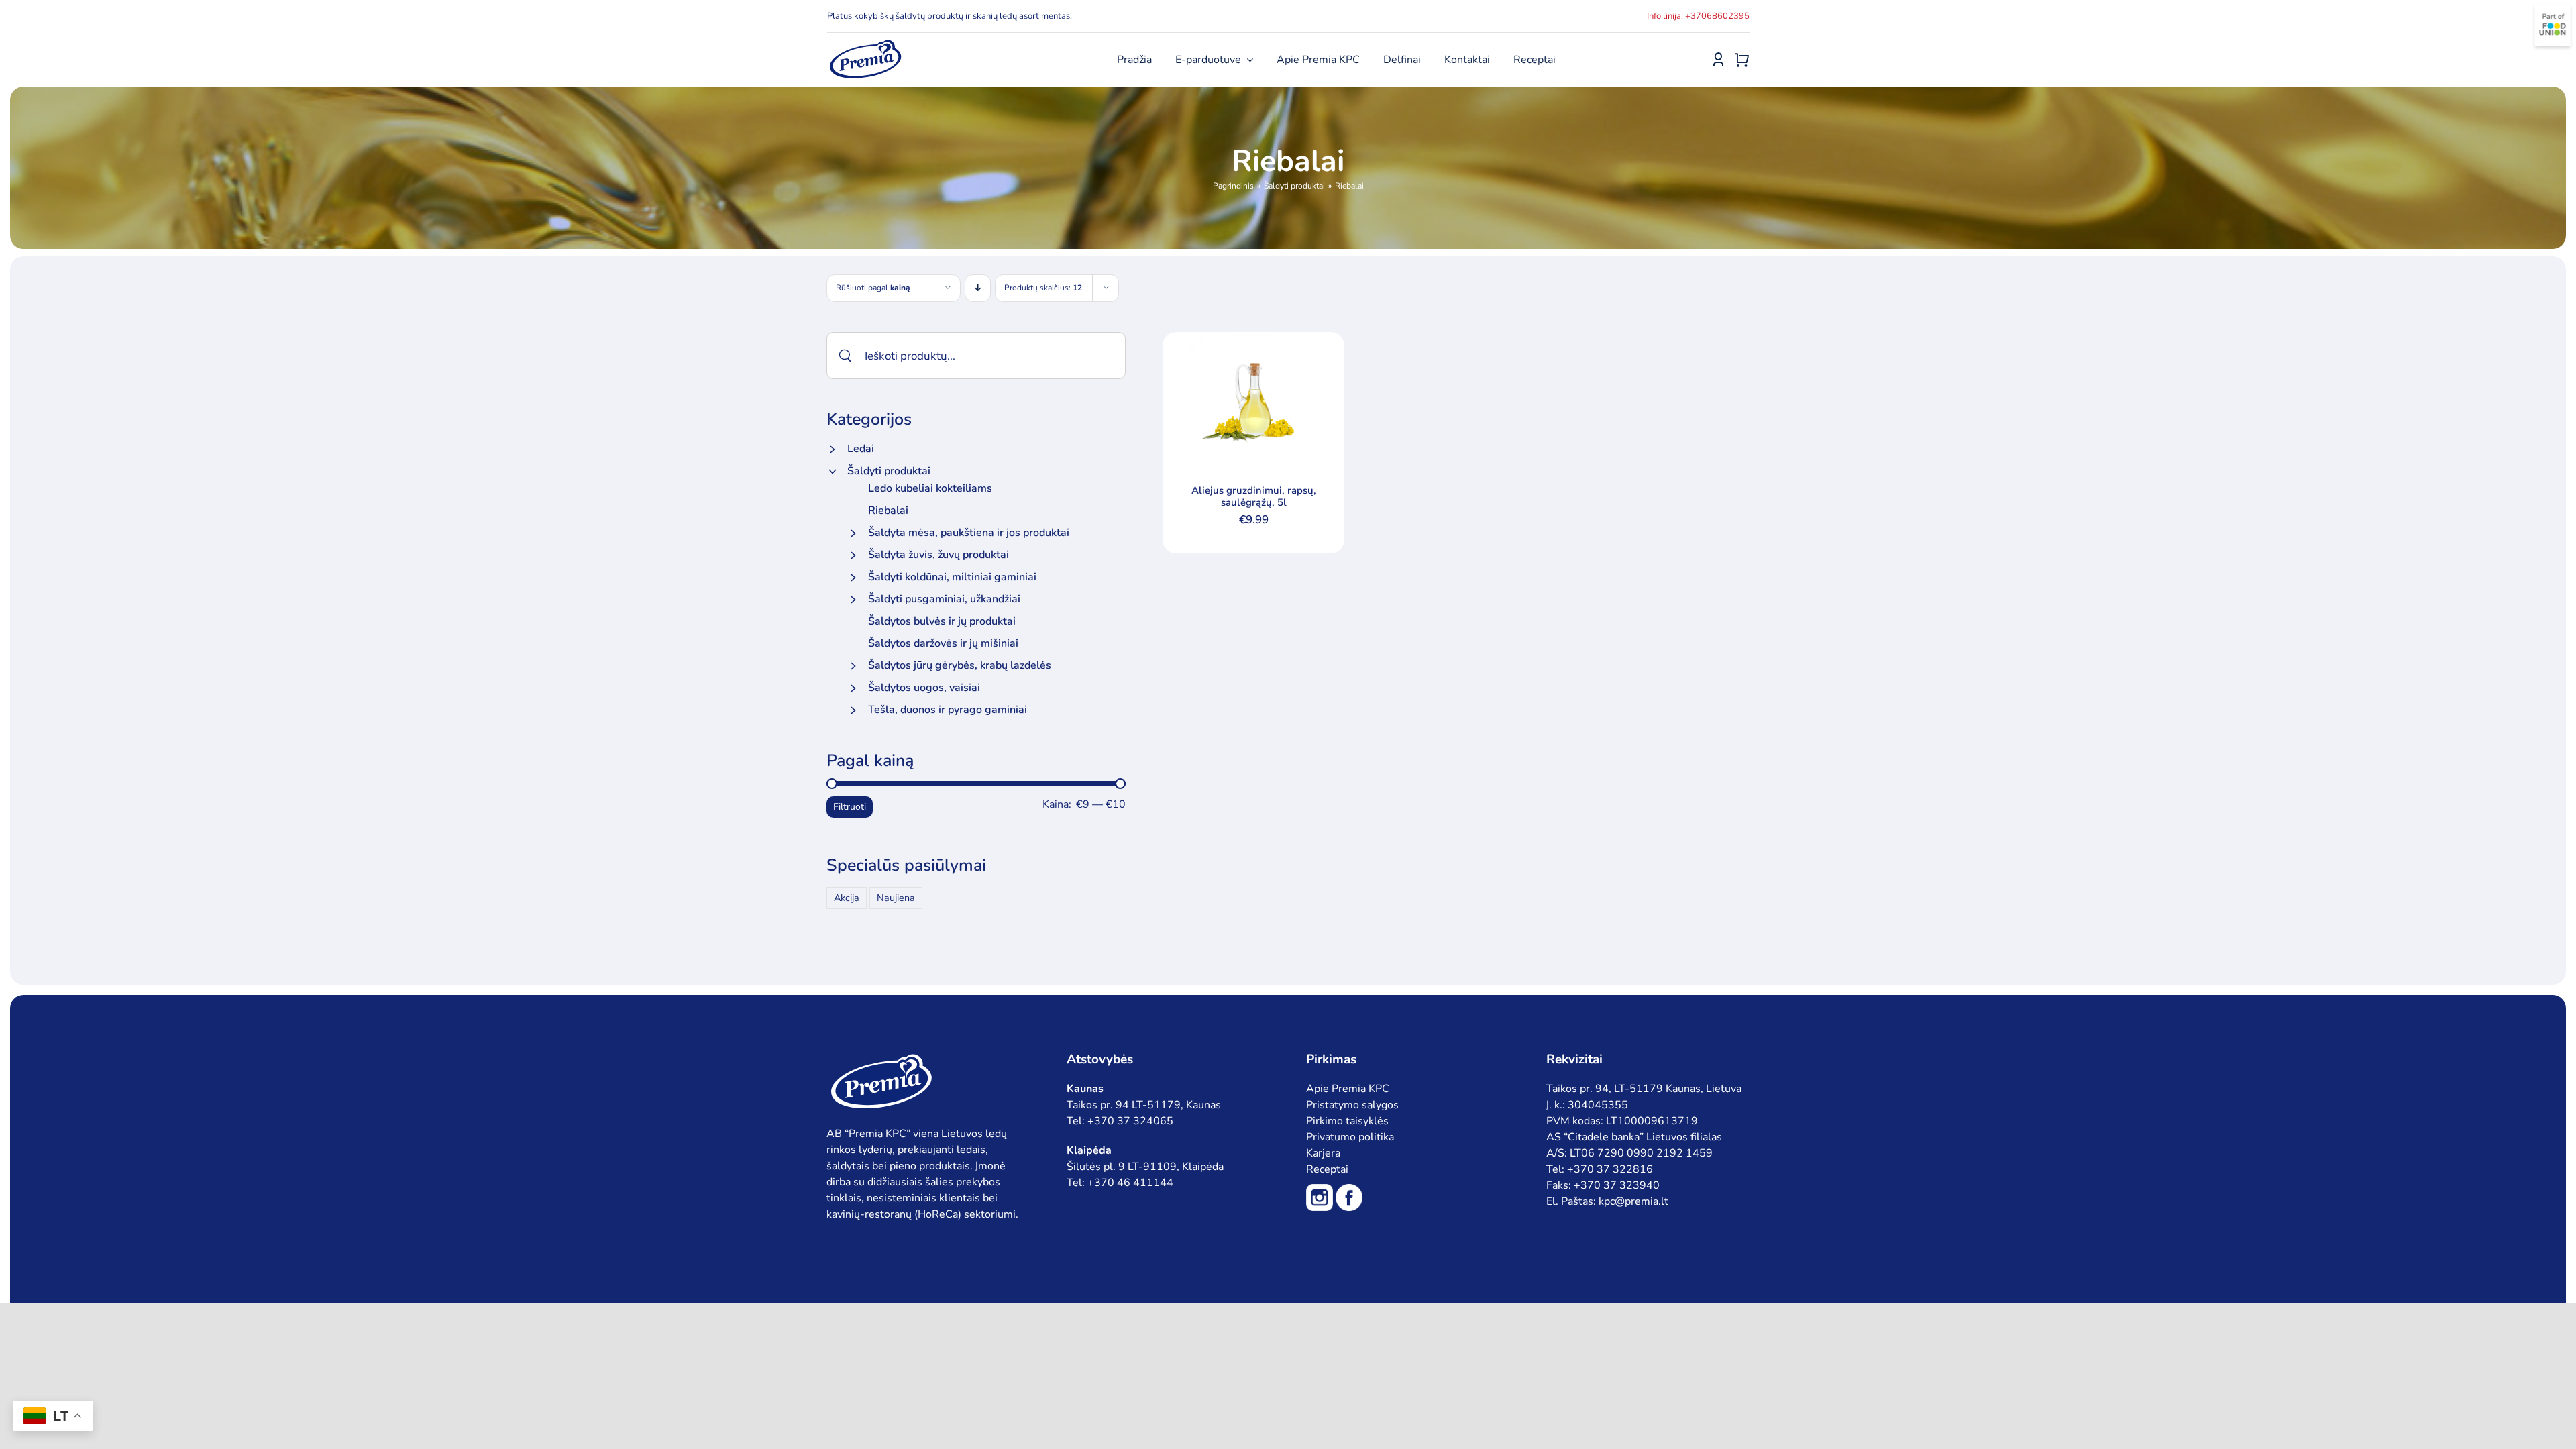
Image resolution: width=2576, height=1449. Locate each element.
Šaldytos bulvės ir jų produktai (942, 621)
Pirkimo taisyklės (1347, 1121)
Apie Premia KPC (1348, 1089)
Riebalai (888, 511)
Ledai (861, 449)
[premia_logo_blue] (865, 44)
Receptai (1327, 1169)
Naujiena (896, 898)
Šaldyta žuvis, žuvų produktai (938, 555)
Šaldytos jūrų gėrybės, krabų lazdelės (960, 665)
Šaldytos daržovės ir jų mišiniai (943, 643)
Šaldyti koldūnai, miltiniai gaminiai (952, 577)
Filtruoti (850, 807)
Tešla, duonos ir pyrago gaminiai (948, 710)
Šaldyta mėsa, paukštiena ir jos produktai (969, 533)
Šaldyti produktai (889, 471)
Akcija (847, 898)
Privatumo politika (1350, 1137)
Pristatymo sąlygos (1352, 1105)
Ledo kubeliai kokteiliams (930, 488)
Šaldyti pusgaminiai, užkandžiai (944, 599)
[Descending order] (978, 288)
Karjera (1323, 1153)
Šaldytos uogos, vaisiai (924, 688)
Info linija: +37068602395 (1698, 16)
